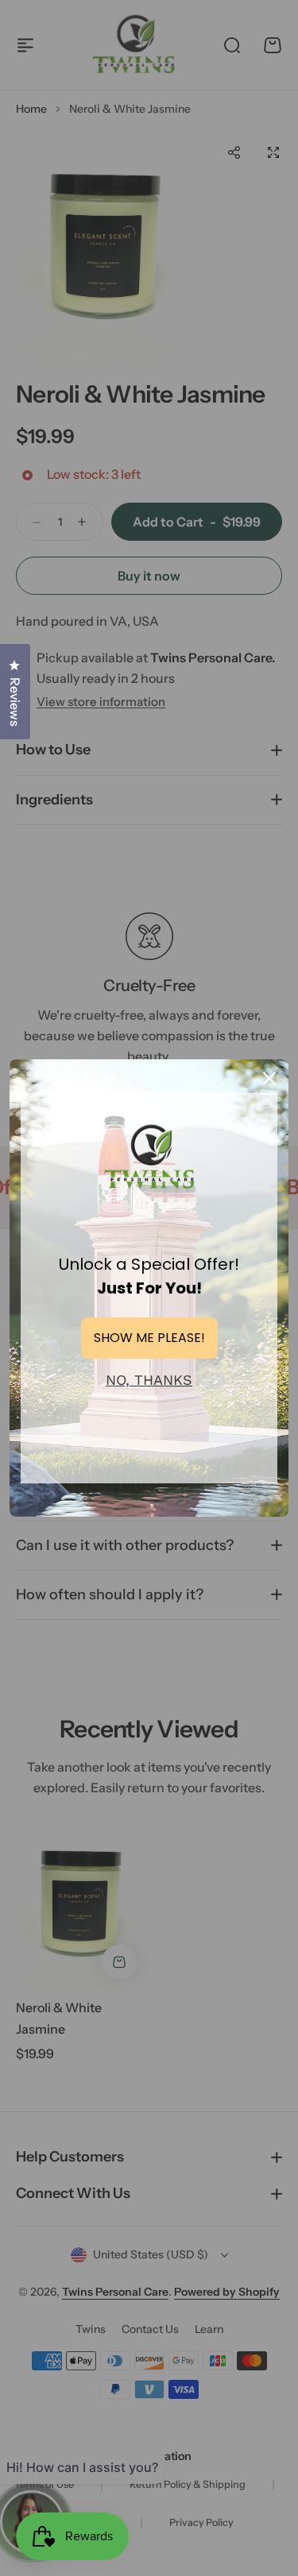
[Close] (269, 1078)
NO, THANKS (149, 1380)
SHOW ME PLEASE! (149, 1338)
